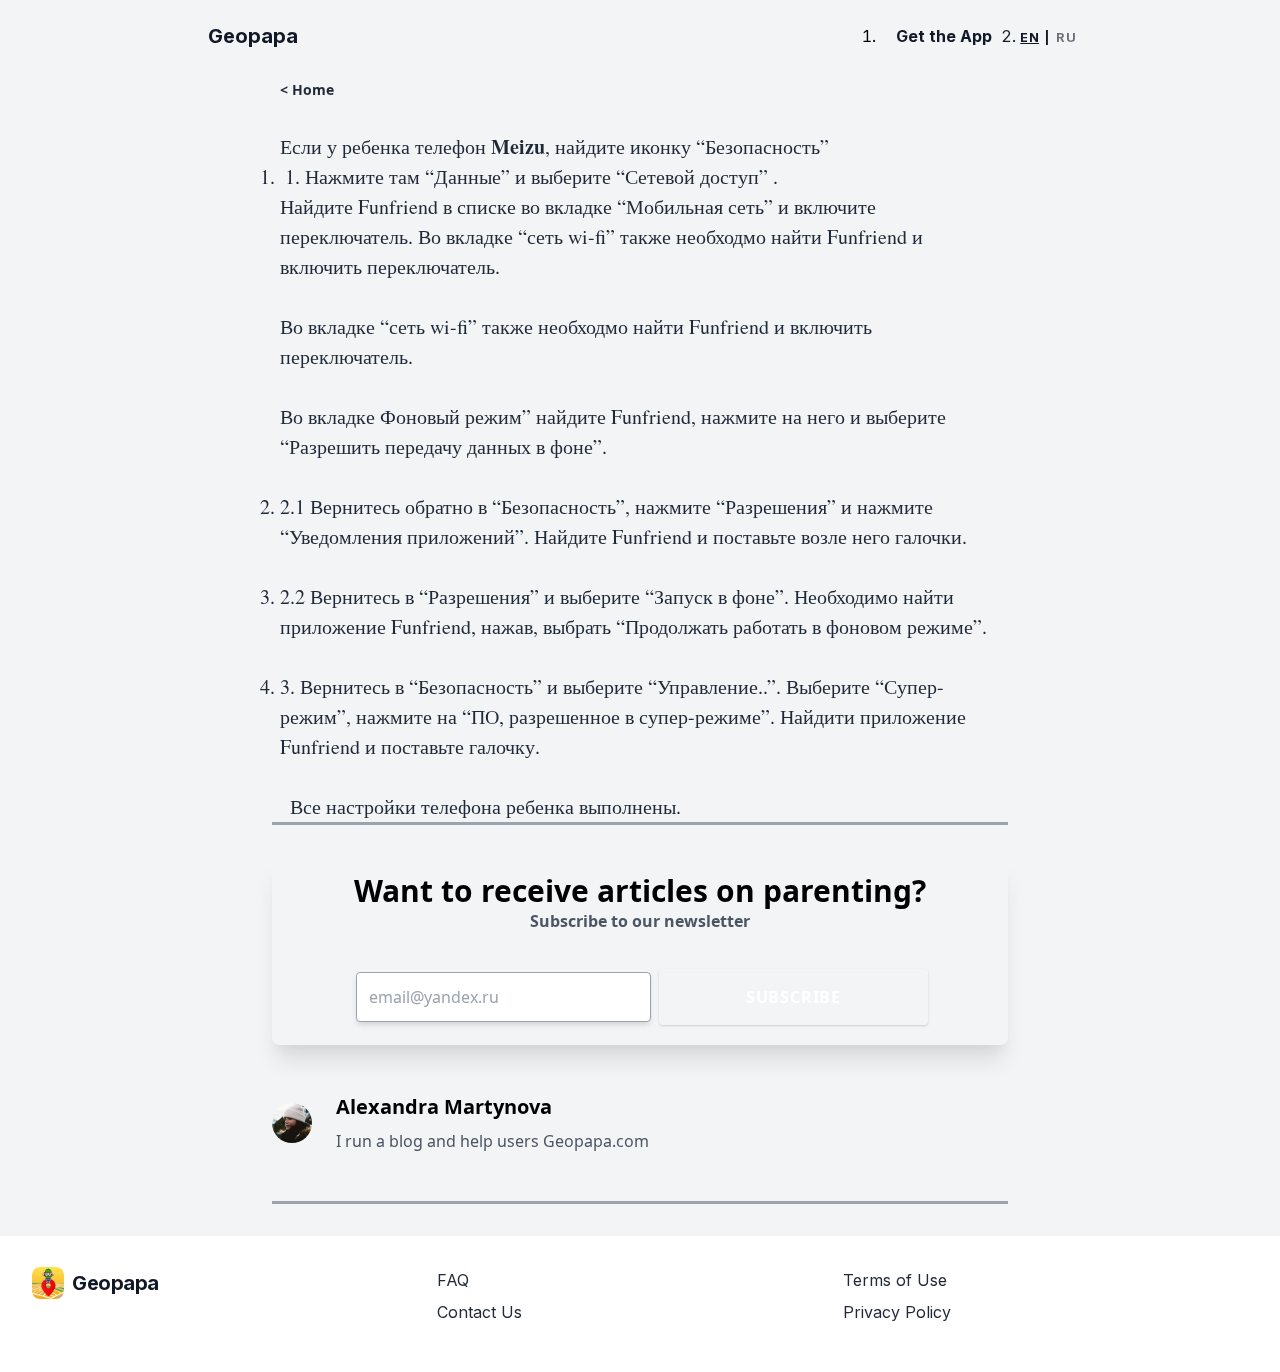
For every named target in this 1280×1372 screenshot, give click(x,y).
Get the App (944, 36)
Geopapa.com (596, 1141)
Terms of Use (895, 1280)
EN (1029, 37)
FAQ (453, 1280)
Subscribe (793, 997)
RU (1066, 37)
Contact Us (479, 1312)
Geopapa (253, 36)
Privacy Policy (897, 1312)
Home (313, 89)
